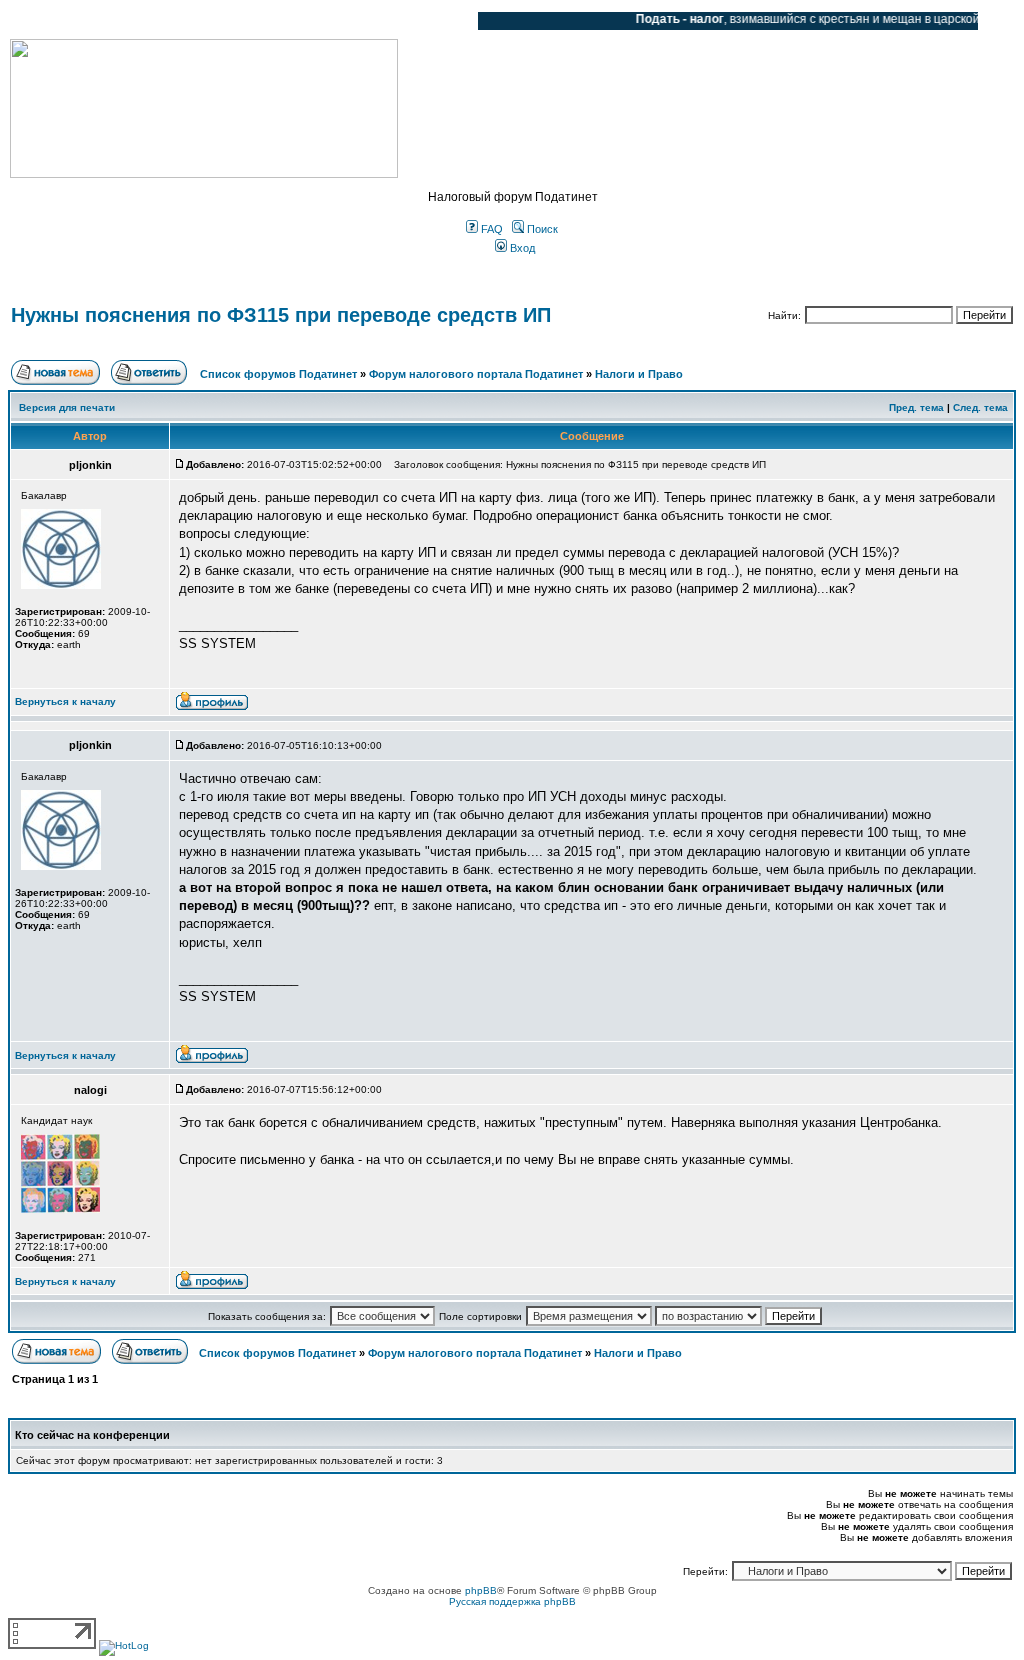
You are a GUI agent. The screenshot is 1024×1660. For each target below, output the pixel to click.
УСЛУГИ (214, 21)
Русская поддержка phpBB (512, 1601)
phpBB (481, 1590)
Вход (521, 248)
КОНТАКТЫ (380, 21)
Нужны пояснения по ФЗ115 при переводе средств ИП (281, 315)
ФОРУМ (54, 21)
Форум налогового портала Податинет (476, 374)
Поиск (541, 229)
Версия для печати (67, 407)
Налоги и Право (639, 374)
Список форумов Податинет (278, 374)
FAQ (490, 229)
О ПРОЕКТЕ (135, 21)
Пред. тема (916, 407)
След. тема (980, 407)
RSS (448, 21)
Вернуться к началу (65, 701)
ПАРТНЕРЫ (292, 21)
